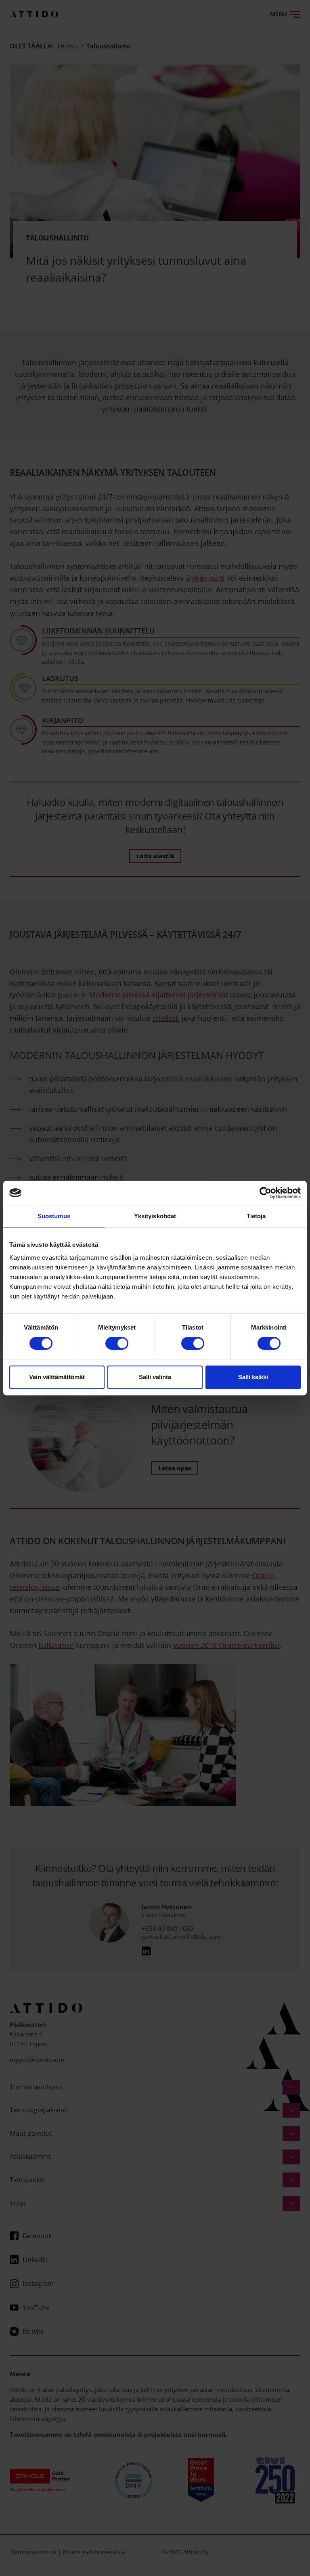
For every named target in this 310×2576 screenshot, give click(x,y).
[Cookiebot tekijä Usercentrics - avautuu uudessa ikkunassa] (265, 1193)
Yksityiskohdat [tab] (155, 1216)
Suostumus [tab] (54, 1216)
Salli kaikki (253, 1377)
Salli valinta (155, 1377)
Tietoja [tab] (256, 1216)
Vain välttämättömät (57, 1377)
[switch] (117, 1343)
